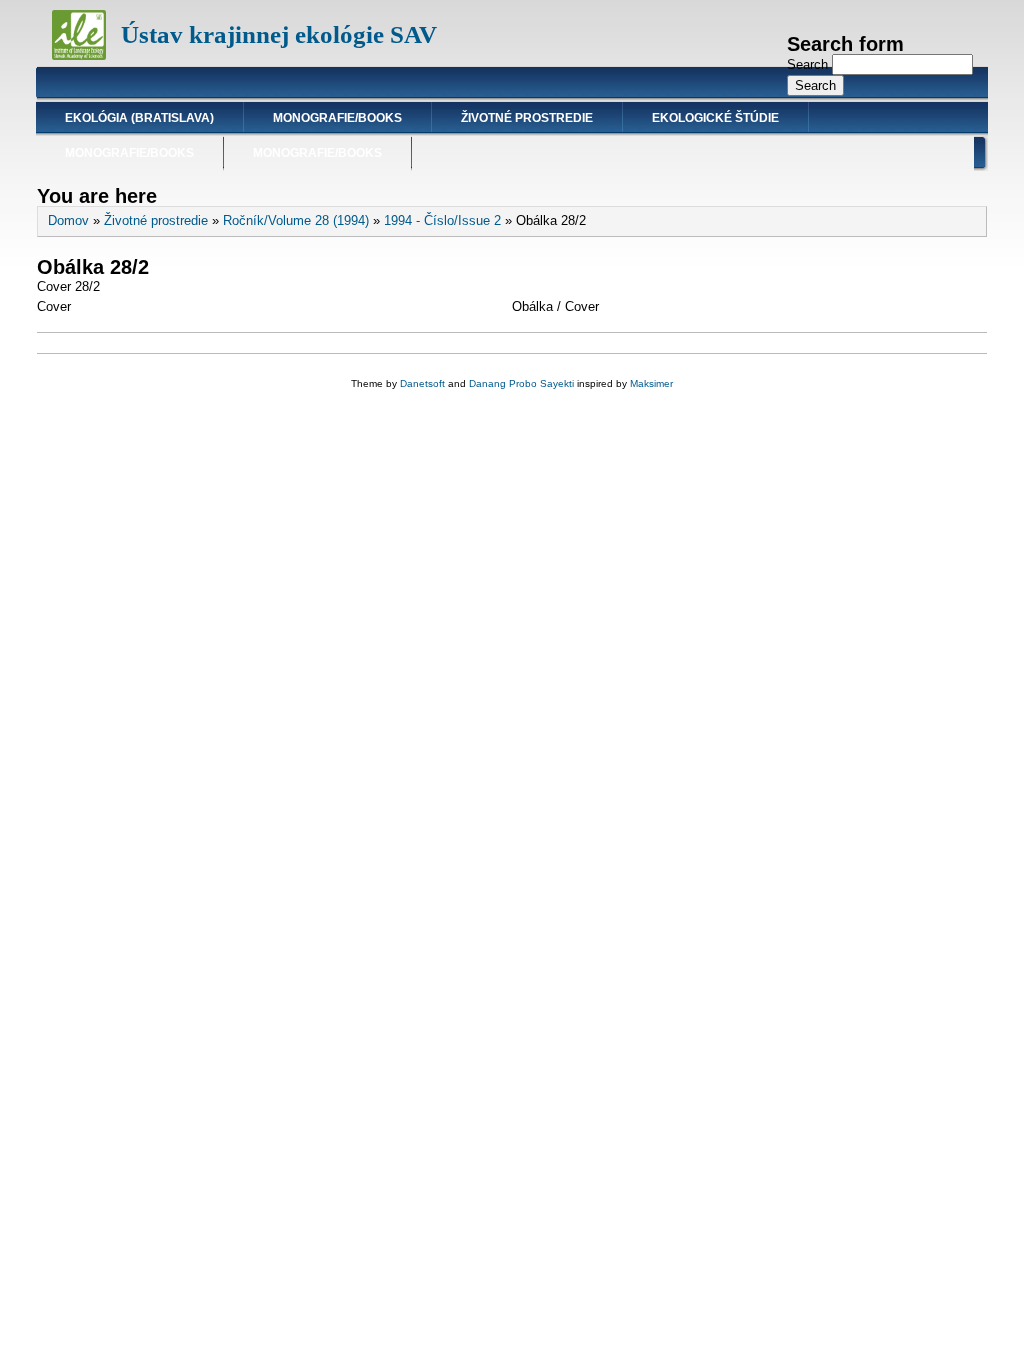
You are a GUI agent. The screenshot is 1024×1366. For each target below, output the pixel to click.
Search (809, 64)
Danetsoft (422, 383)
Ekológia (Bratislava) (139, 118)
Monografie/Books (337, 118)
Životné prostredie (527, 118)
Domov (68, 220)
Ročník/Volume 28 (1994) (296, 220)
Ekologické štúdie (715, 118)
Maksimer (651, 383)
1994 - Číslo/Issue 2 (442, 220)
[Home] (79, 55)
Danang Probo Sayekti (521, 383)
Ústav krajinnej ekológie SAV (279, 34)
